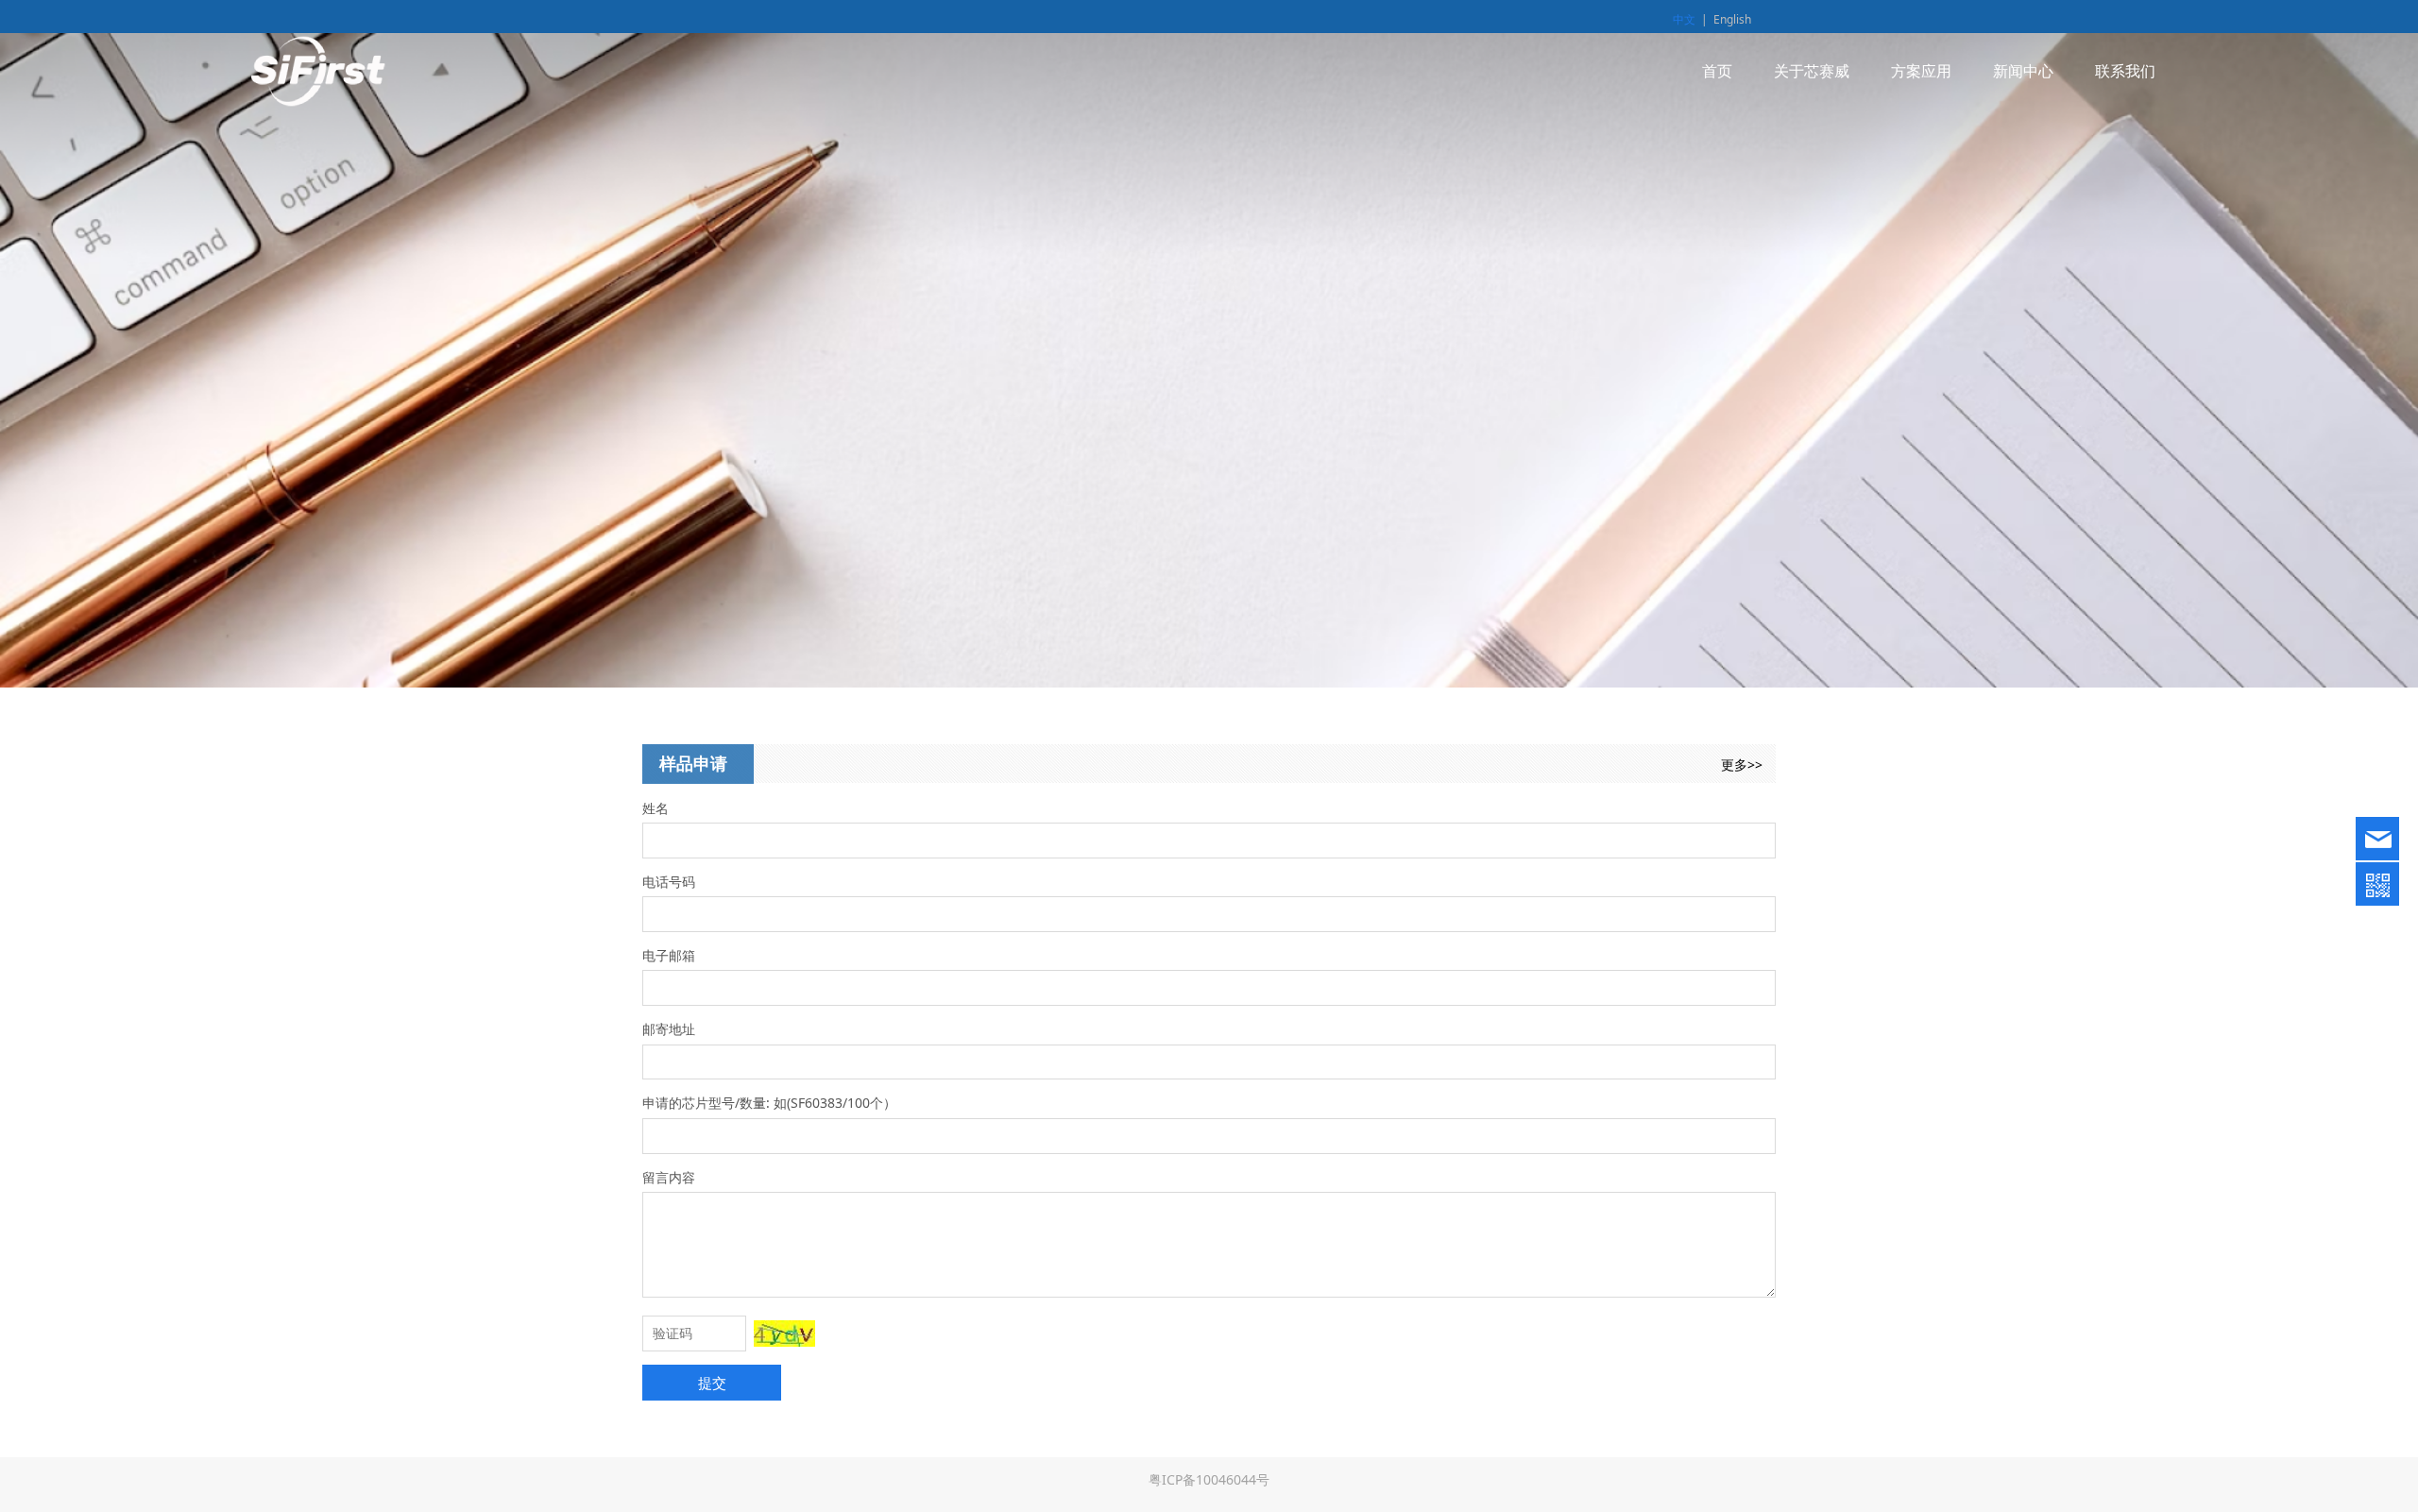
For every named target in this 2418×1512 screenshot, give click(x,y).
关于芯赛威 (1812, 71)
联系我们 (2125, 71)
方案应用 (1921, 71)
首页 (1717, 71)
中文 (1684, 19)
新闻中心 (2023, 71)
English (1732, 19)
